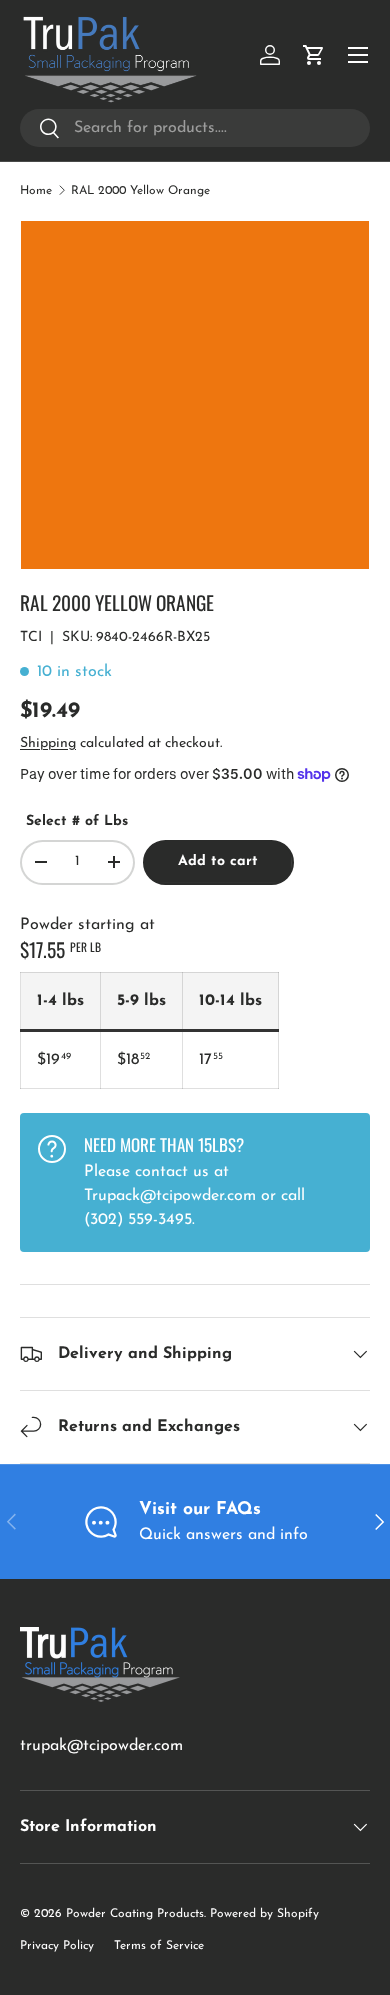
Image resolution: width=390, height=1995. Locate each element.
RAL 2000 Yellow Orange (140, 191)
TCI (31, 637)
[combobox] (195, 128)
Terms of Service (159, 1946)
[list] (195, 395)
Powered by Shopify (264, 1914)
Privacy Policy (57, 1946)
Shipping (48, 743)
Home (36, 191)
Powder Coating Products (135, 1914)
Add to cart (218, 861)
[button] (314, 55)
